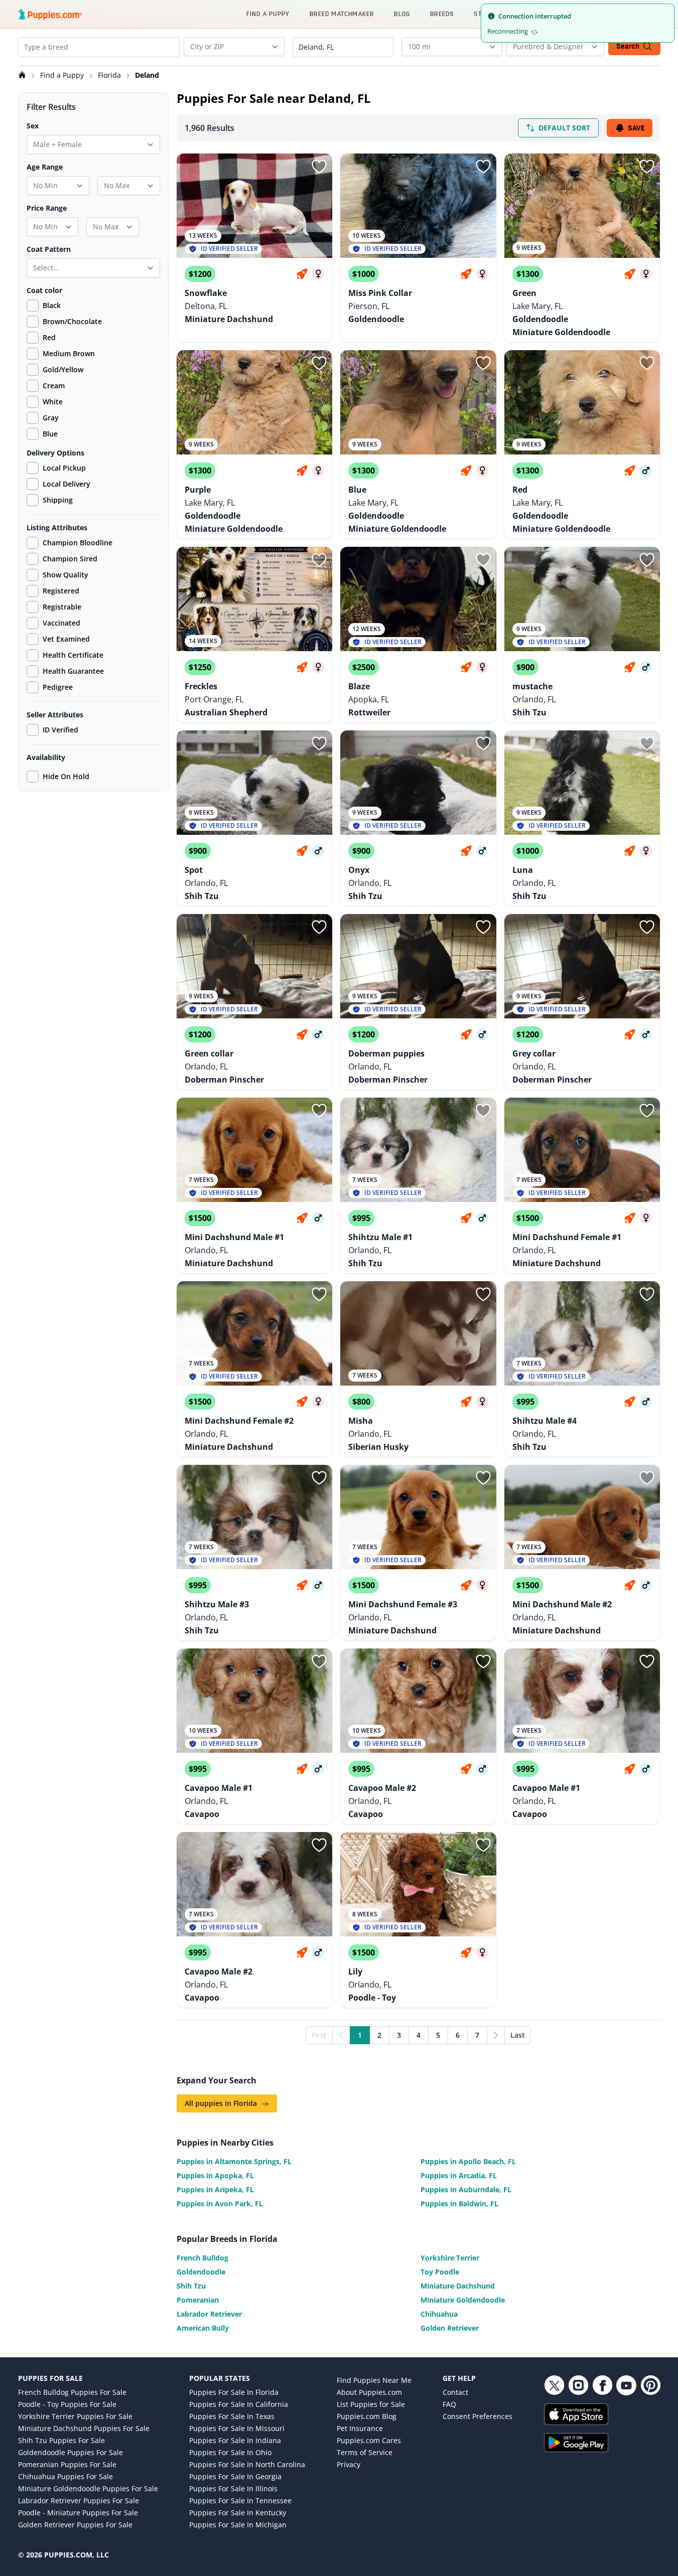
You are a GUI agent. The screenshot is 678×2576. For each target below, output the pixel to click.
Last (518, 2035)
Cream (54, 386)
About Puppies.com (369, 2392)
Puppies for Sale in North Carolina (247, 2464)
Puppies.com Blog (367, 2416)
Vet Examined (66, 639)
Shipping (58, 500)
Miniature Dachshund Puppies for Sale (84, 2428)
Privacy (349, 2464)
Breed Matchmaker (342, 14)
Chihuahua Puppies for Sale (65, 2476)
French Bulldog (202, 2258)
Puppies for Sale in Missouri (237, 2428)
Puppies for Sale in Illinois (233, 2488)
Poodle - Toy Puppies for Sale (67, 2404)
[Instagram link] (578, 2385)
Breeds (442, 14)
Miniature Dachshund (458, 2286)
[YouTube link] (626, 2385)
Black (52, 305)
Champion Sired (70, 559)
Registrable (62, 607)
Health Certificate (73, 655)
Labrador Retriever (209, 2314)
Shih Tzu (191, 2286)
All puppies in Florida (222, 2103)
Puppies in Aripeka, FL (215, 2189)
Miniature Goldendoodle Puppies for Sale (88, 2488)
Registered (61, 591)
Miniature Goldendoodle (463, 2300)
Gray (51, 418)
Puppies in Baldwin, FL (459, 2204)
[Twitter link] (554, 2385)
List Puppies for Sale (371, 2404)
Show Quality (65, 575)
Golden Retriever (450, 2328)
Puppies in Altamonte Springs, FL (234, 2161)
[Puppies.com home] (50, 14)
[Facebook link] (602, 2385)
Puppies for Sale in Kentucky (238, 2513)
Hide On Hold (66, 776)
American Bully (203, 2328)
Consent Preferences (478, 2416)
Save (636, 128)
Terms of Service (365, 2452)
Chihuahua (439, 2314)
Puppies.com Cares (369, 2440)
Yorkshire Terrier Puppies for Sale (75, 2416)
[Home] (23, 75)
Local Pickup (64, 468)
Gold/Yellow (63, 369)
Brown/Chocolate (72, 321)
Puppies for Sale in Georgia (235, 2476)
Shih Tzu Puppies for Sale (61, 2440)
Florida (110, 75)
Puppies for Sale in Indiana (235, 2440)
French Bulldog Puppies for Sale (72, 2392)
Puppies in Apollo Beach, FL (468, 2161)
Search (628, 46)
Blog (402, 14)
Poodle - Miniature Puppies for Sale (78, 2513)
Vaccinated (61, 623)
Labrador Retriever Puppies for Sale (79, 2501)
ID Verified (60, 730)
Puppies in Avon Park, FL (220, 2204)
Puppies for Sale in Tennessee (240, 2501)
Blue (50, 434)
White (53, 402)
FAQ (449, 2404)
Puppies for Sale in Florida (234, 2392)
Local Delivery (66, 484)
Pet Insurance (360, 2428)
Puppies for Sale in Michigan (238, 2525)
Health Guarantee (73, 671)
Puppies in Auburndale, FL (466, 2189)
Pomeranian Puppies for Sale (67, 2464)
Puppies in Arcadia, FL (459, 2175)
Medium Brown (69, 353)
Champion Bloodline (78, 543)
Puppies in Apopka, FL (215, 2175)
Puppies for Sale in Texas (232, 2416)
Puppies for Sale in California (239, 2404)
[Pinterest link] (650, 2385)
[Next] (496, 2035)
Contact (455, 2392)
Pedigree (58, 687)
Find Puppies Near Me (374, 2380)
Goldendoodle (201, 2272)
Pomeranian (198, 2300)
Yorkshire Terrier (450, 2258)
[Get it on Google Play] (602, 2443)
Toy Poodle (440, 2272)
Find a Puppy (268, 14)
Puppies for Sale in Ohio (230, 2452)
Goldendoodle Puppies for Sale (71, 2452)
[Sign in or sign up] (319, 167)
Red (49, 337)
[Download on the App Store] (602, 2414)
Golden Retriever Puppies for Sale (75, 2525)
